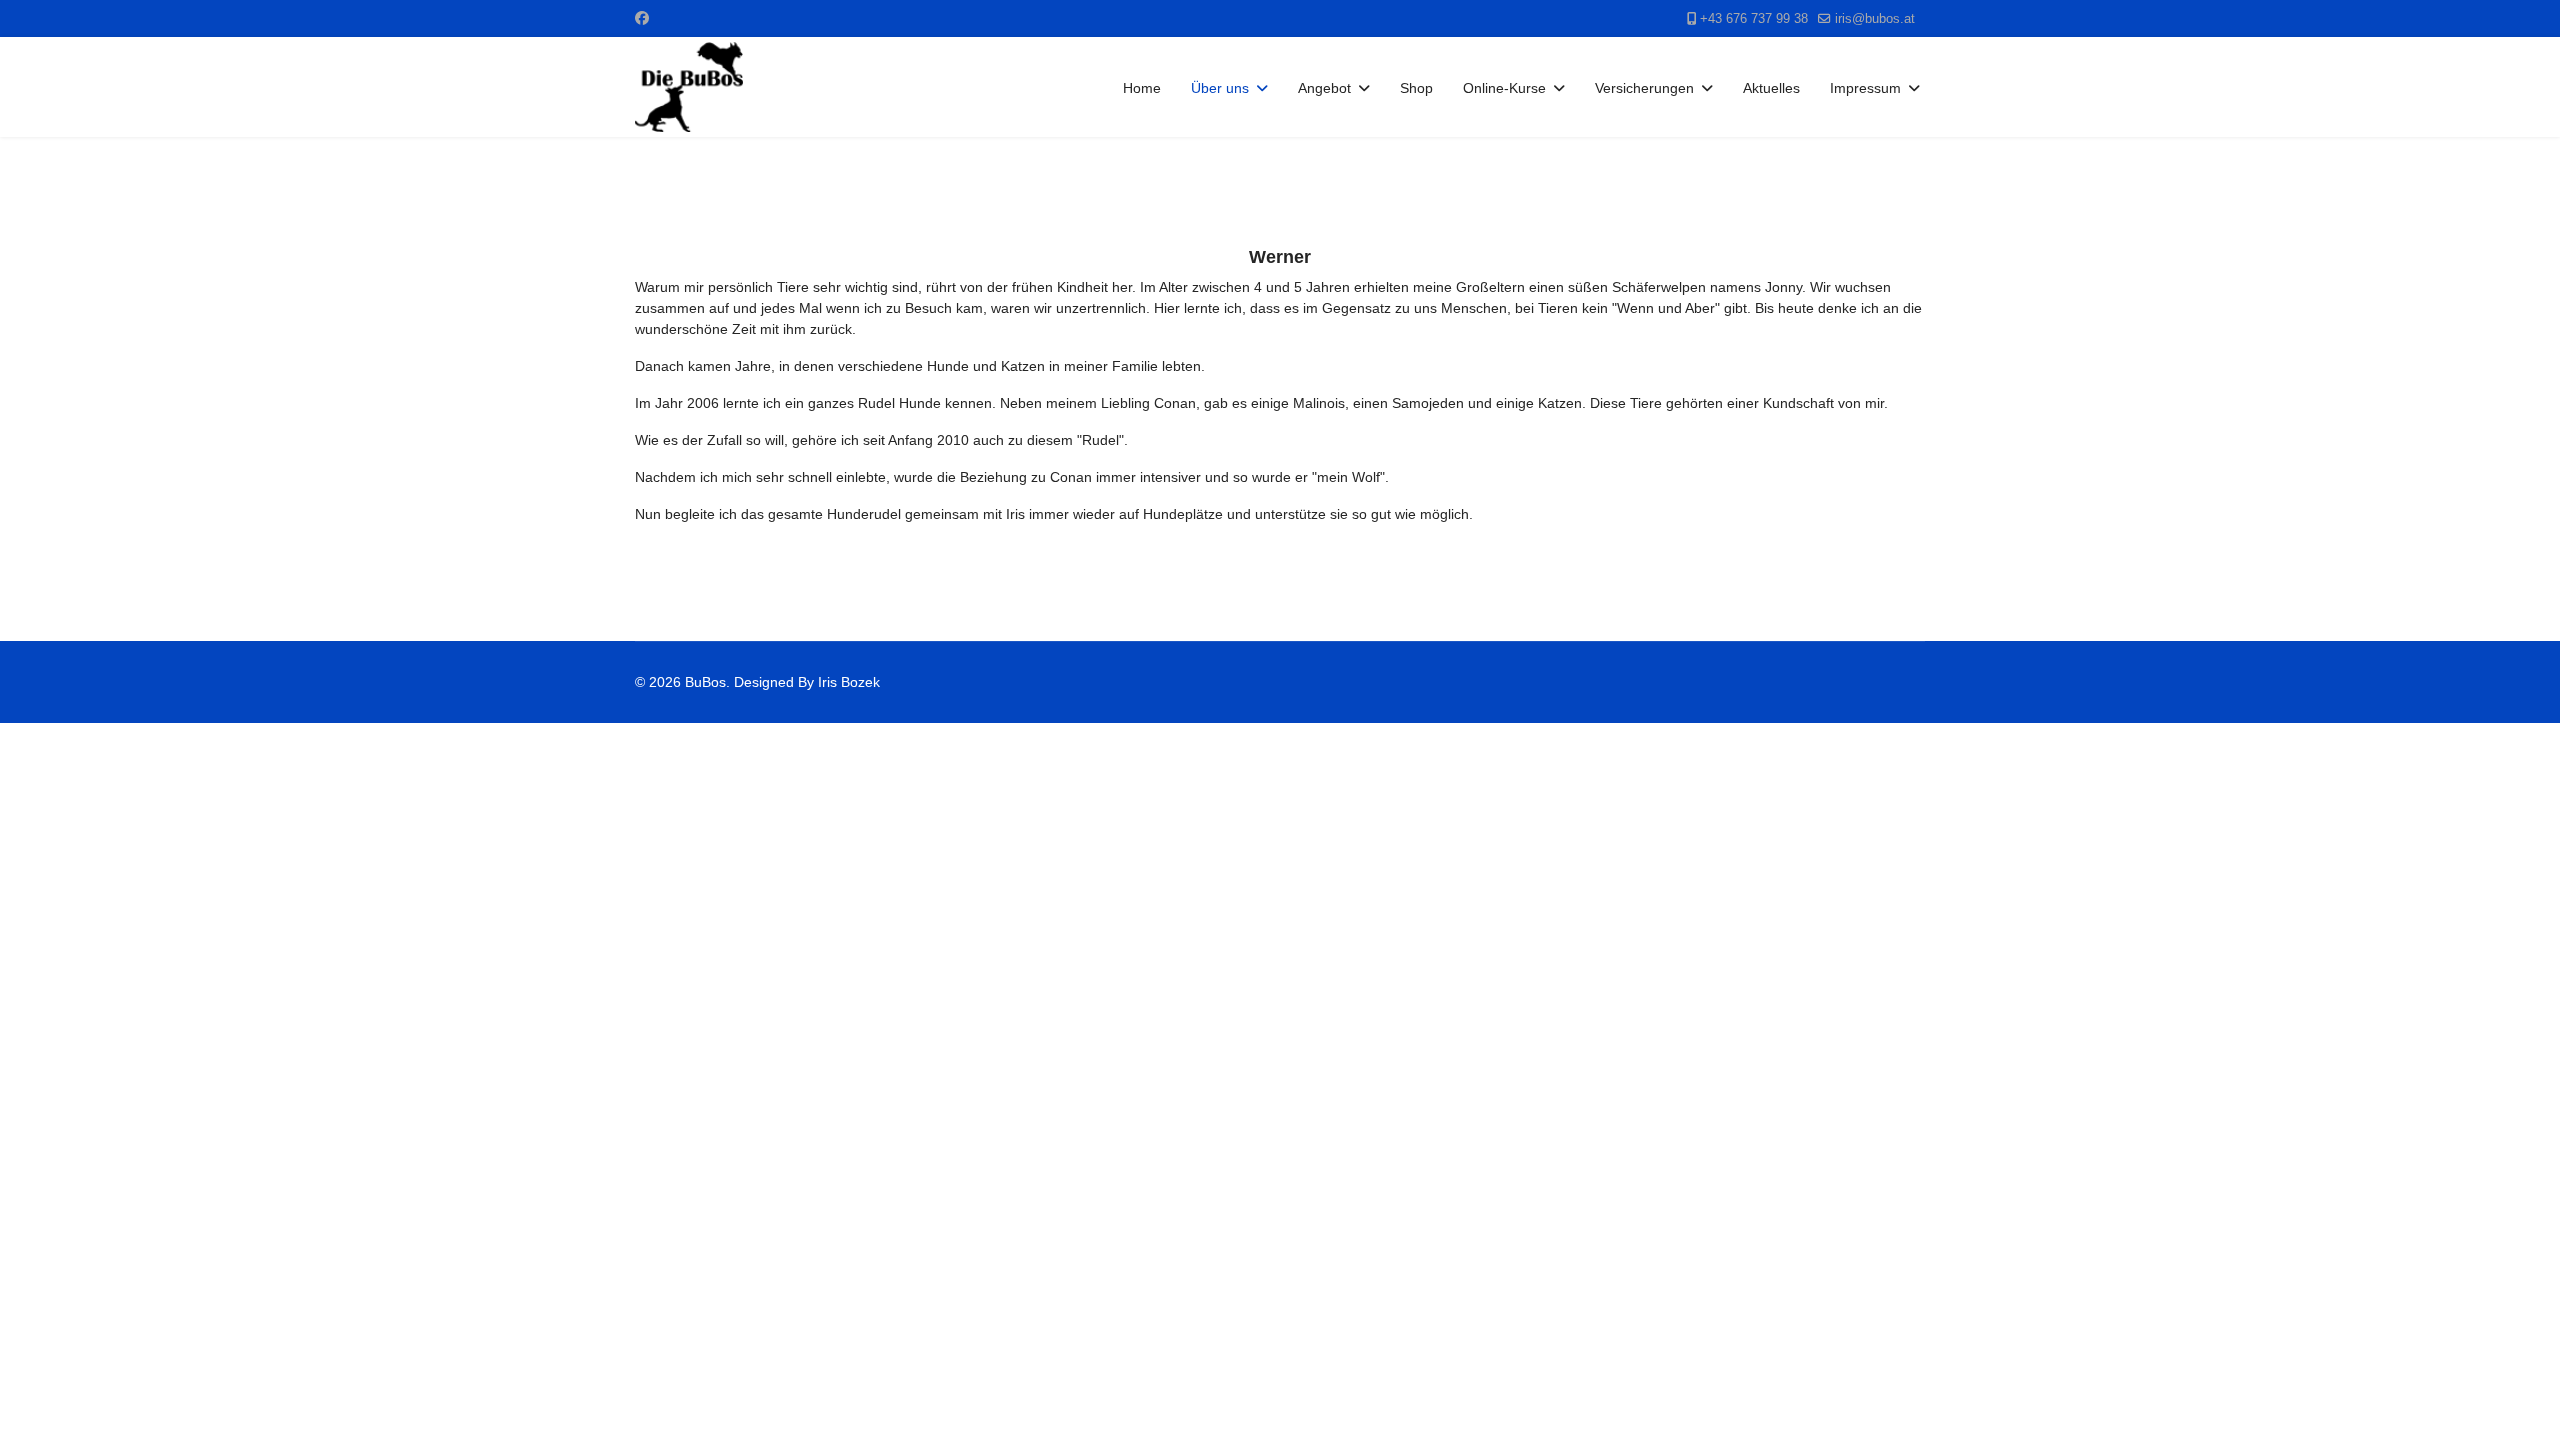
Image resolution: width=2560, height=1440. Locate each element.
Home (1142, 88)
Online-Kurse (1504, 88)
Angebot (1324, 88)
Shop (1416, 88)
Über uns (1220, 88)
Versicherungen (1644, 88)
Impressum (1865, 88)
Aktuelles (1771, 88)
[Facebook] (642, 18)
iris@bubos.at (1875, 19)
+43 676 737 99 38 (1754, 19)
